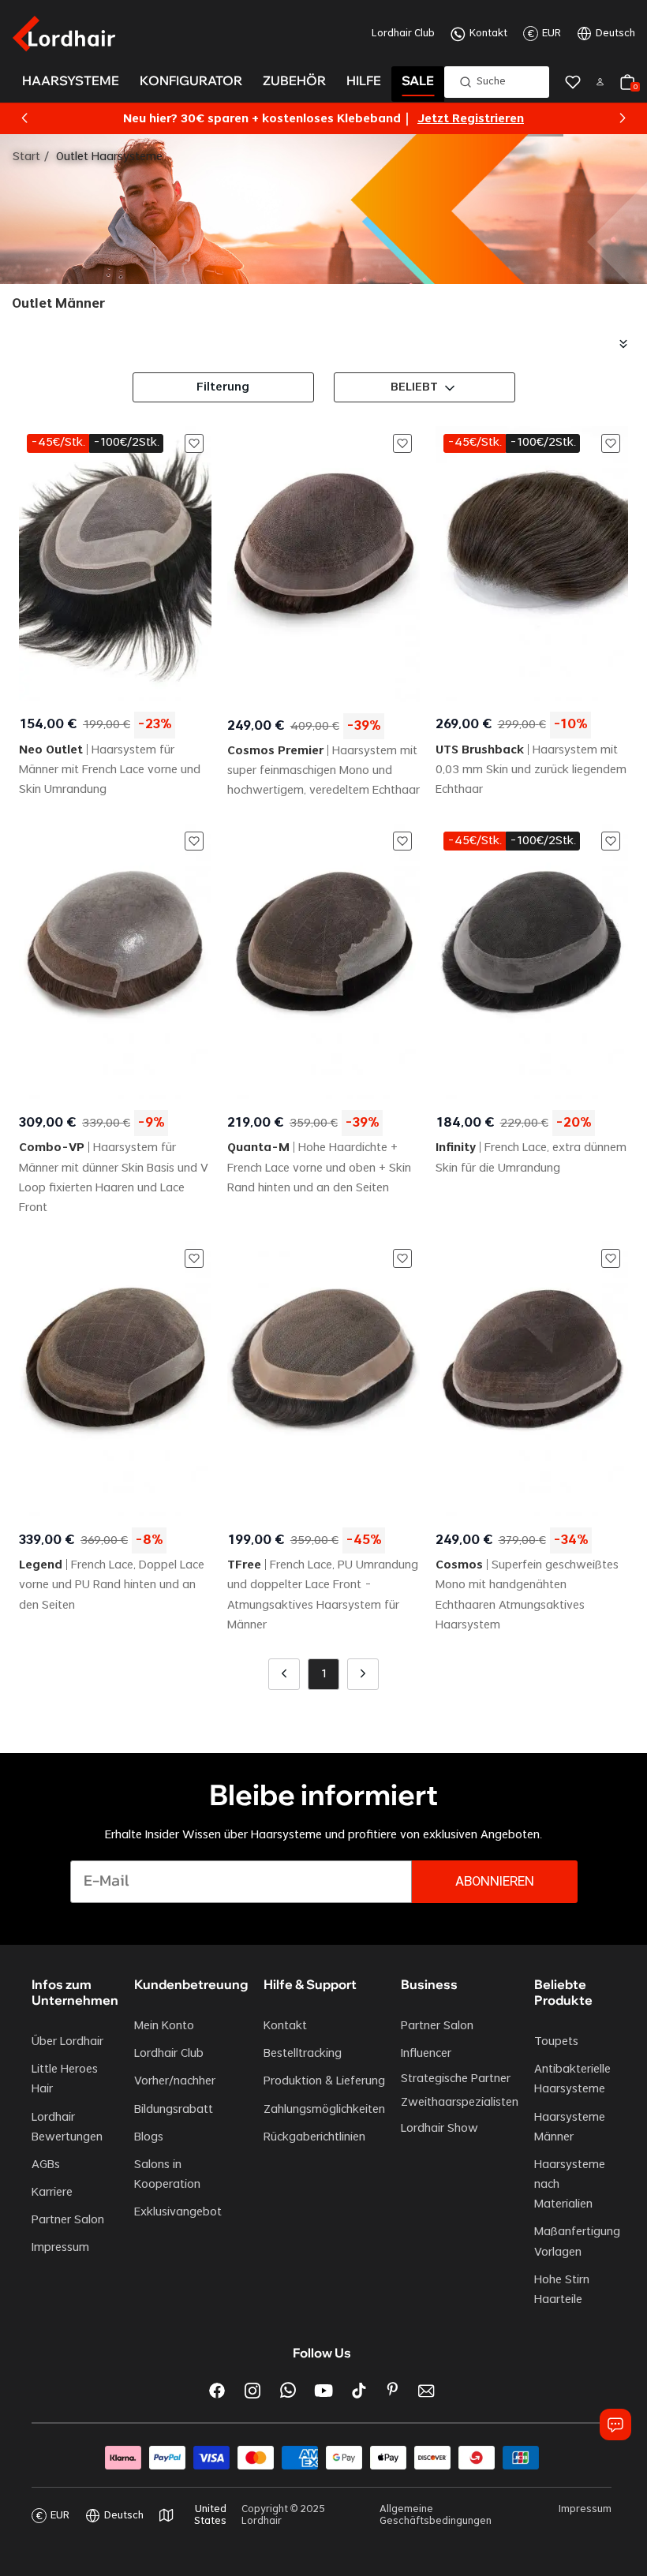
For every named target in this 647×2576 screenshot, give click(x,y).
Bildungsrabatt (174, 2110)
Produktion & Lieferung (324, 2081)
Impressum (60, 2248)
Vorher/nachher (175, 2081)
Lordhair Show (439, 2129)
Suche (491, 81)
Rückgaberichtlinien (314, 2137)
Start (26, 157)
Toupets (556, 2042)
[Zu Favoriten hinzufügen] (194, 443)
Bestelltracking (303, 2054)
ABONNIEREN (495, 1882)
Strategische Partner (456, 2079)
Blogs (149, 2137)
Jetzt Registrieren (471, 119)
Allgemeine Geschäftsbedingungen (436, 2515)
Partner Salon (68, 2220)
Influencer (426, 2054)
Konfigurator (191, 80)
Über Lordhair (67, 2042)
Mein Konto (164, 2026)
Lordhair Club (403, 33)
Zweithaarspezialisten (460, 2103)
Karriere (52, 2193)
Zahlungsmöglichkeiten (324, 2110)
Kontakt (488, 33)
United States (210, 2515)
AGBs (46, 2165)
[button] (24, 118)
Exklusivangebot (178, 2212)
